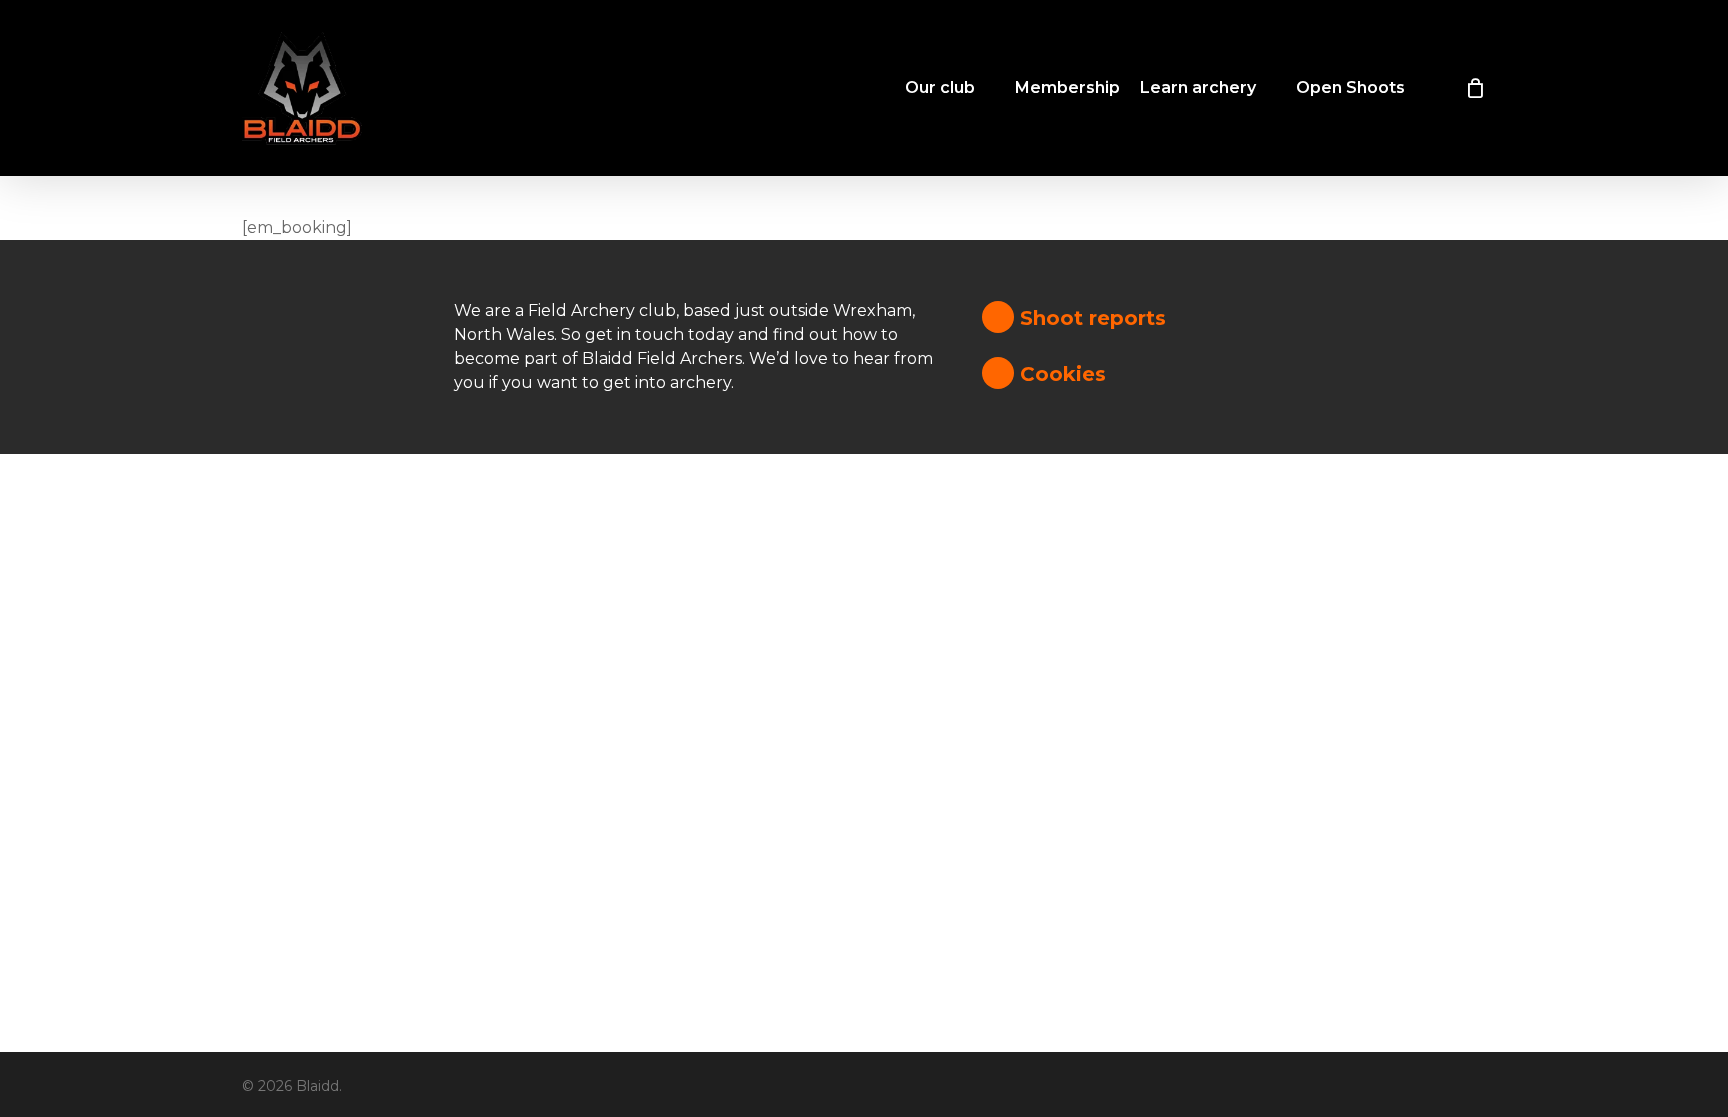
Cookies (1060, 374)
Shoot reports (1090, 318)
